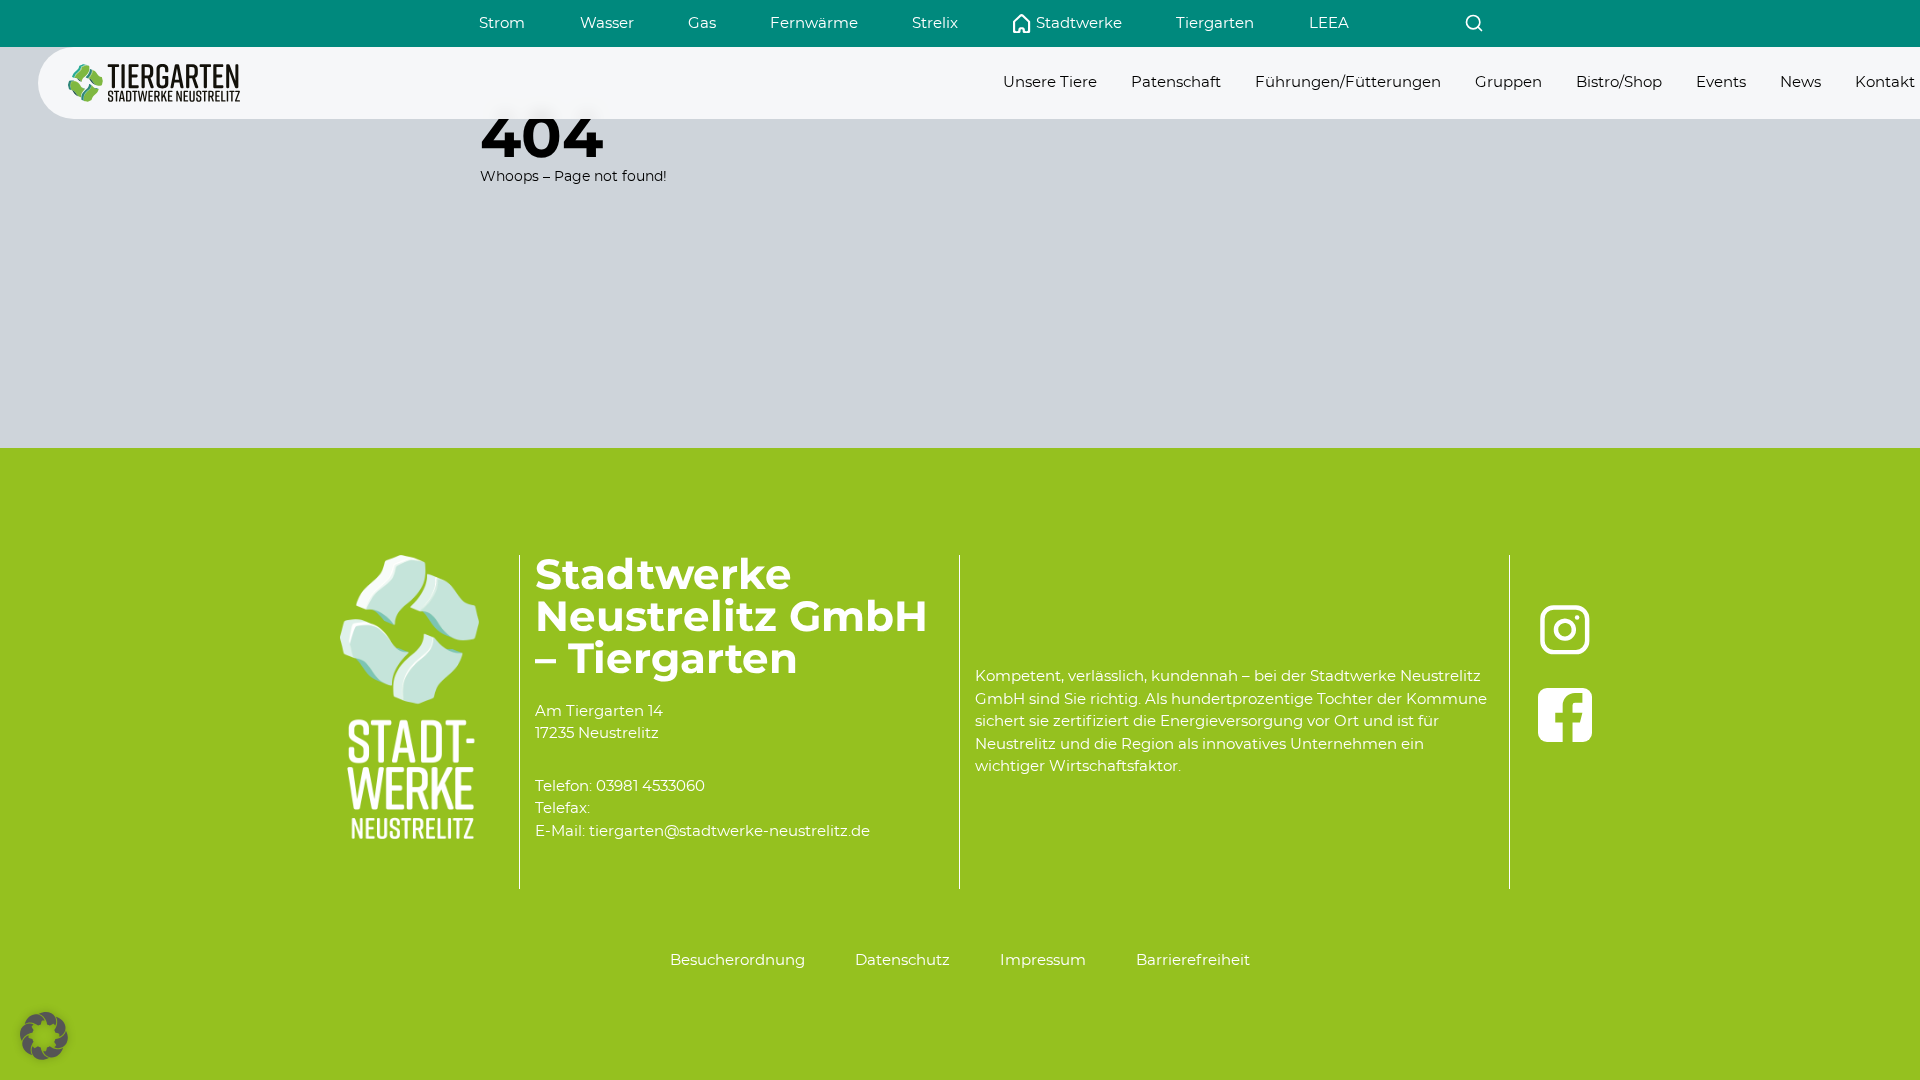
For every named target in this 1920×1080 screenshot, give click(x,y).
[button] (44, 1036)
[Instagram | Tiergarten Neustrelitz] (1565, 630)
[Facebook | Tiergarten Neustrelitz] (1565, 715)
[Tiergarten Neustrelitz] (154, 83)
